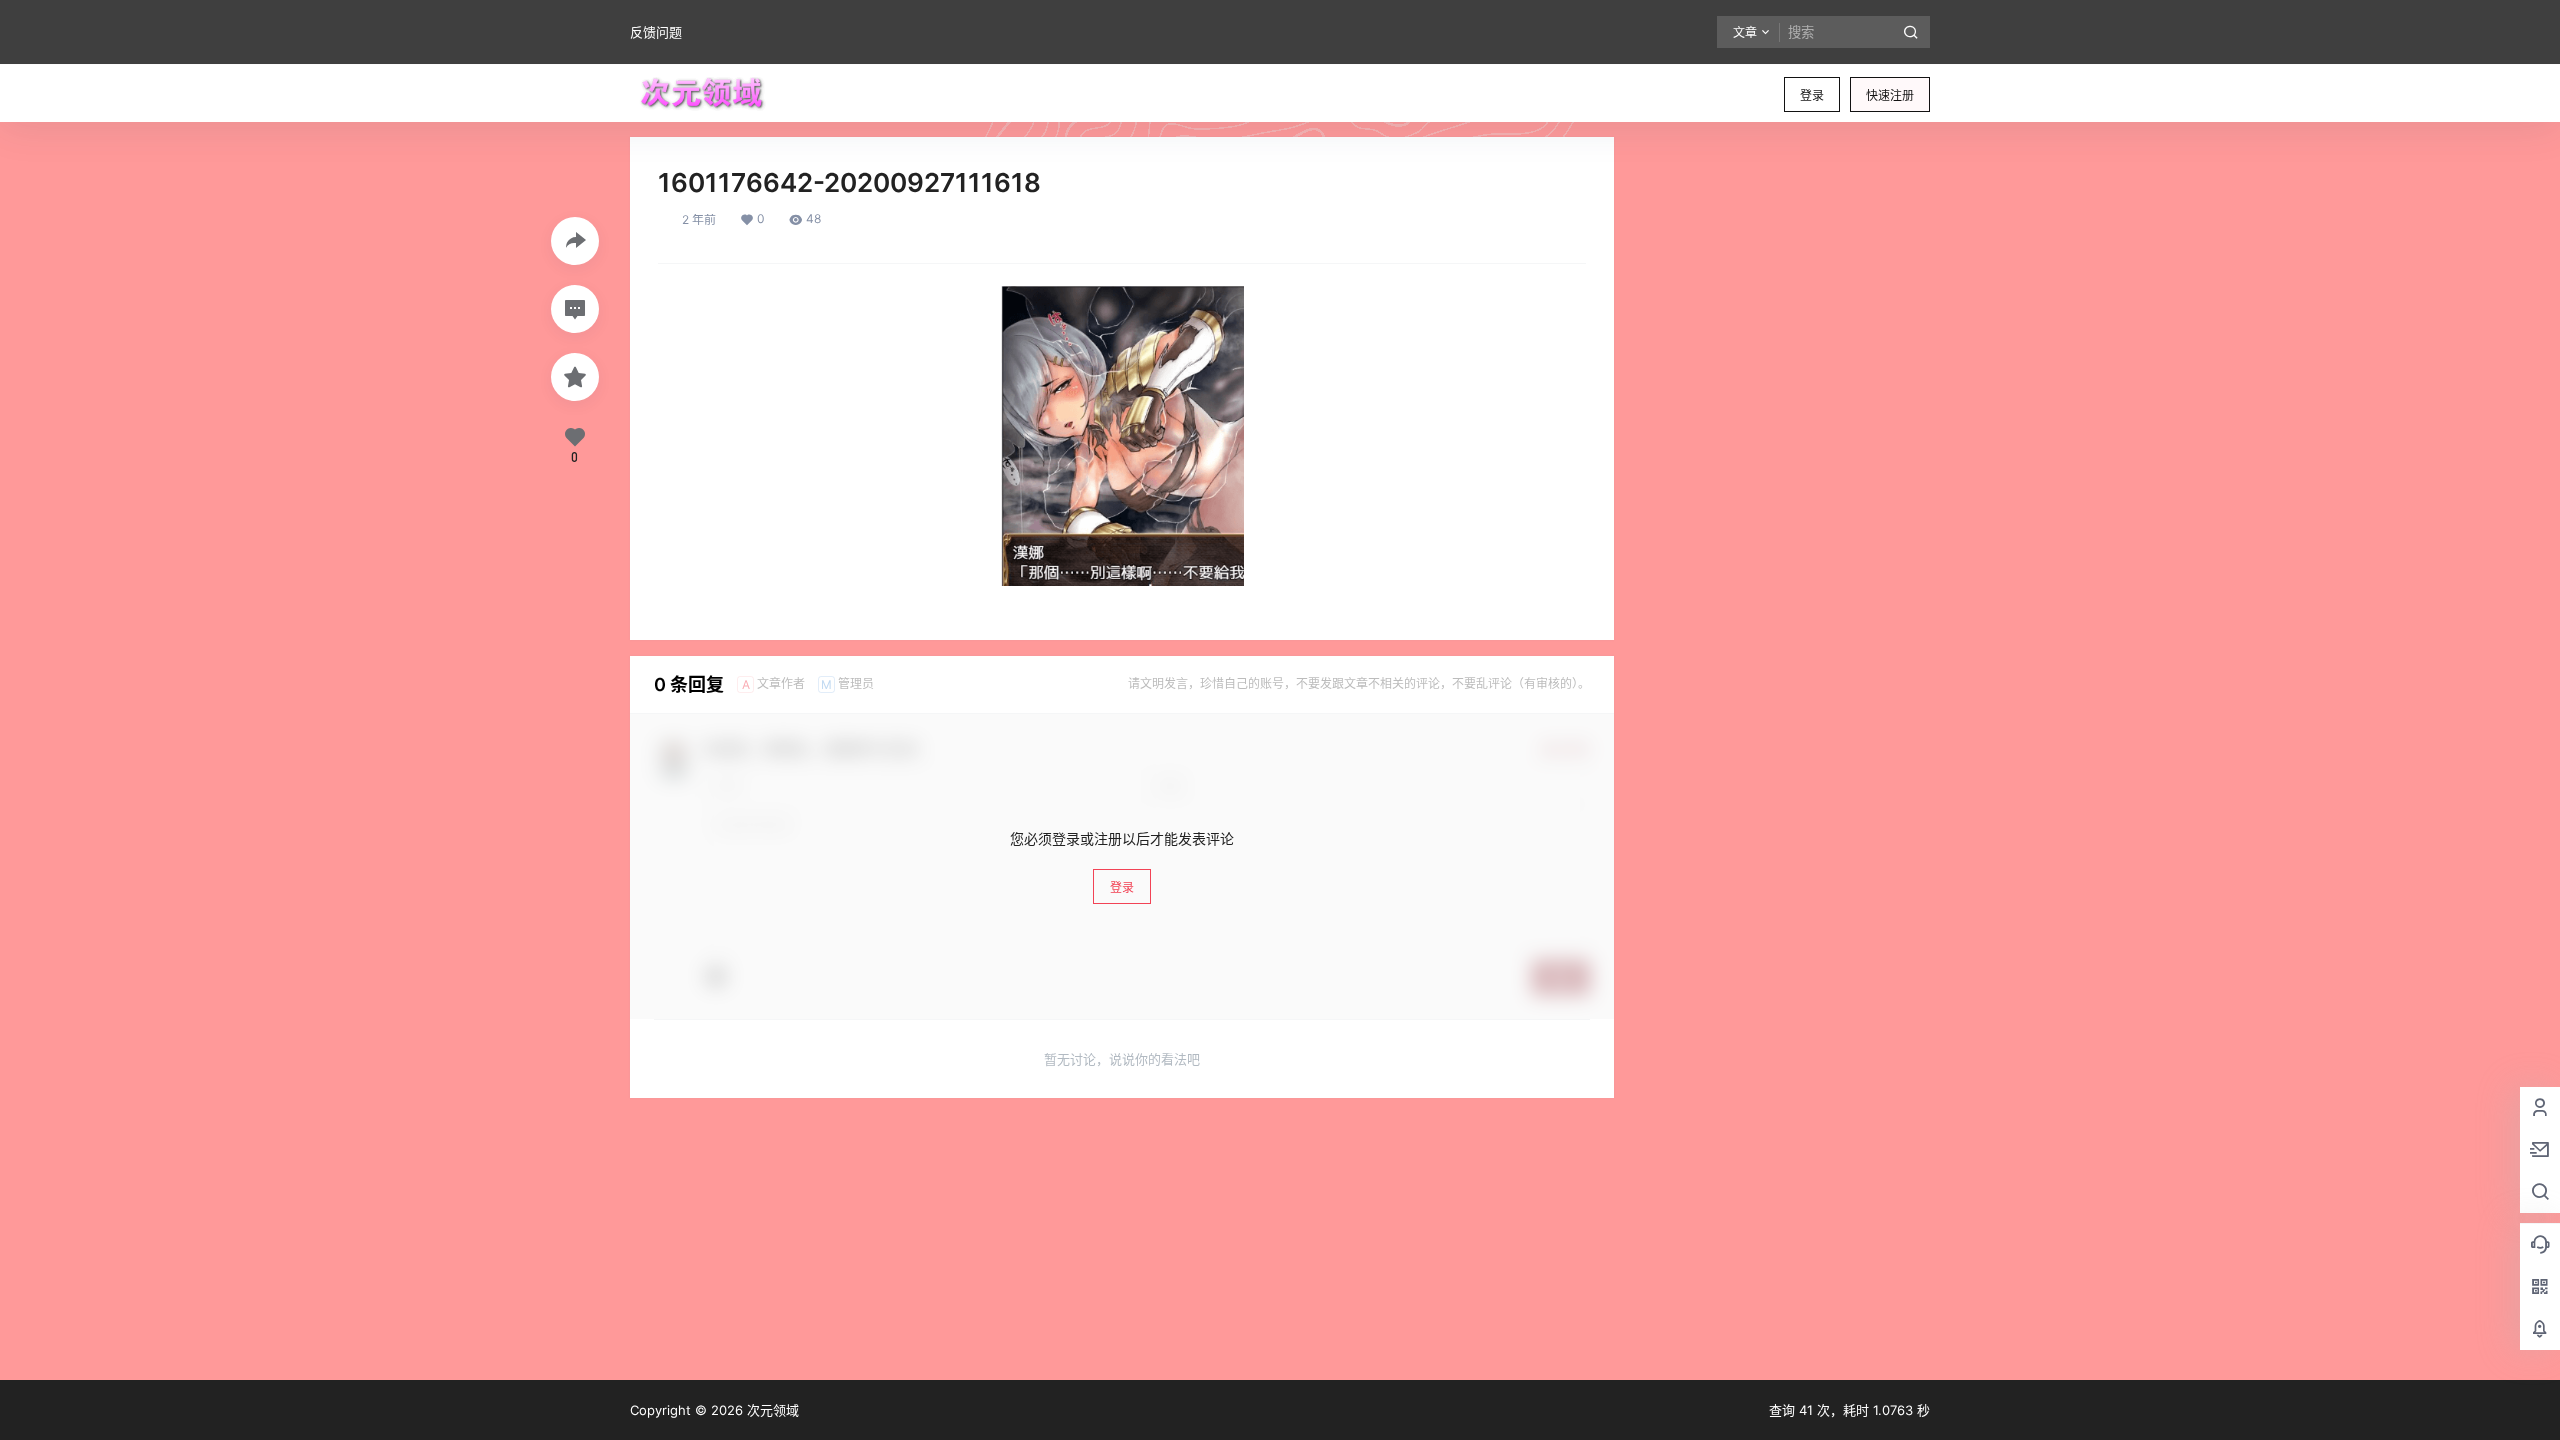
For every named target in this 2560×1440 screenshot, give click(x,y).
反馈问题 (656, 32)
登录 (1812, 95)
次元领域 (771, 1410)
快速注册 (1890, 95)
